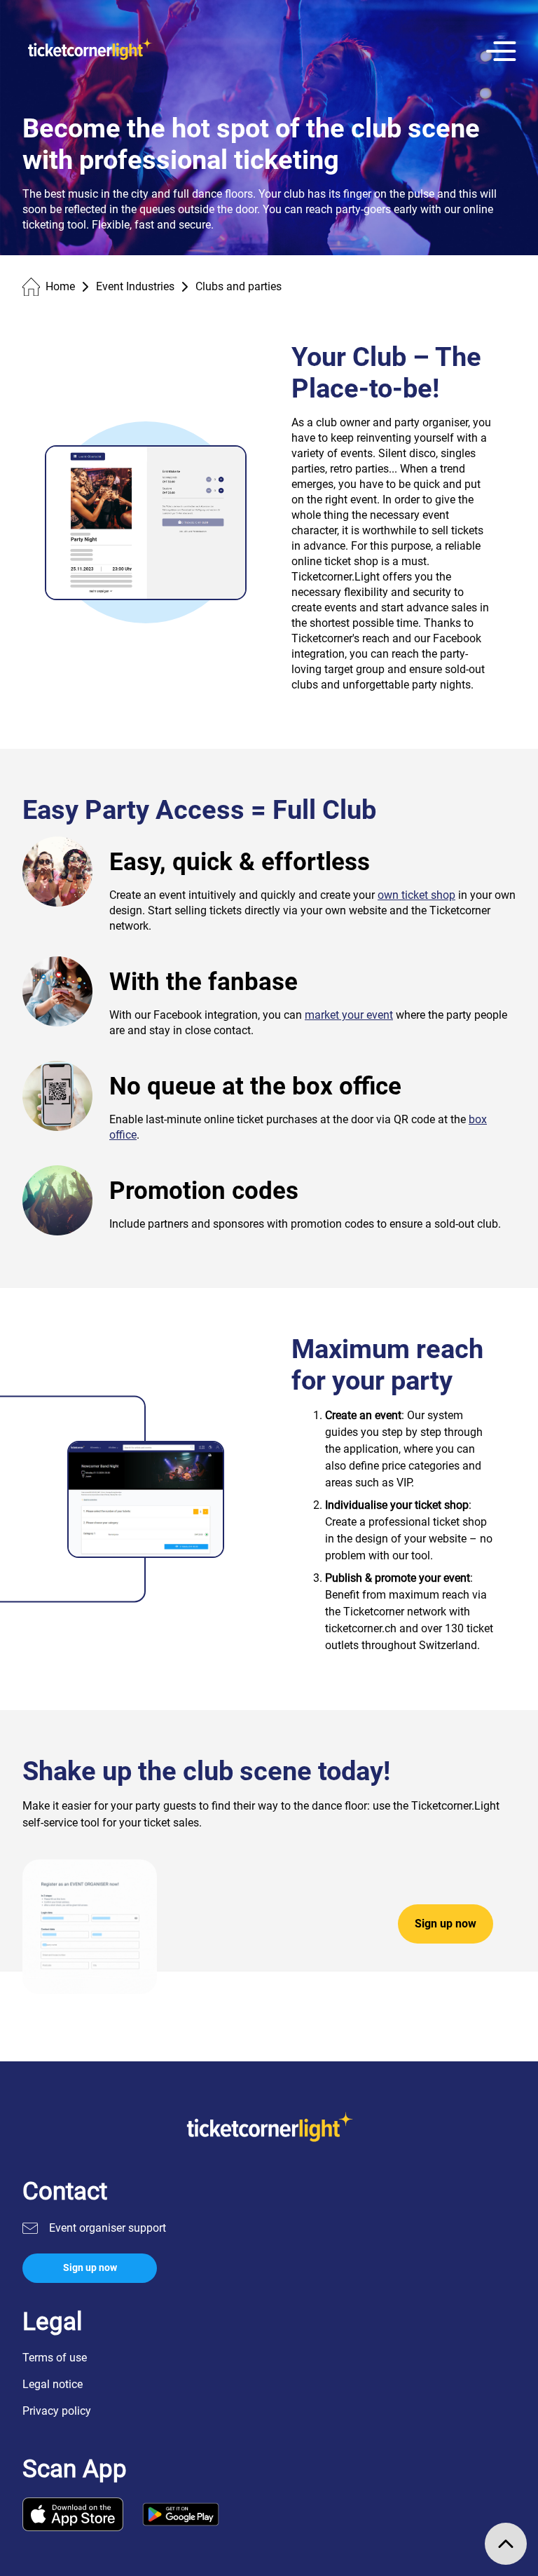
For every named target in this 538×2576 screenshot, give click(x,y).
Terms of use (55, 2358)
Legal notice (53, 2384)
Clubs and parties (239, 286)
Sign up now (446, 1924)
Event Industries (135, 286)
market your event (349, 1015)
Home (60, 286)
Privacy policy (57, 2411)
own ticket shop (416, 895)
